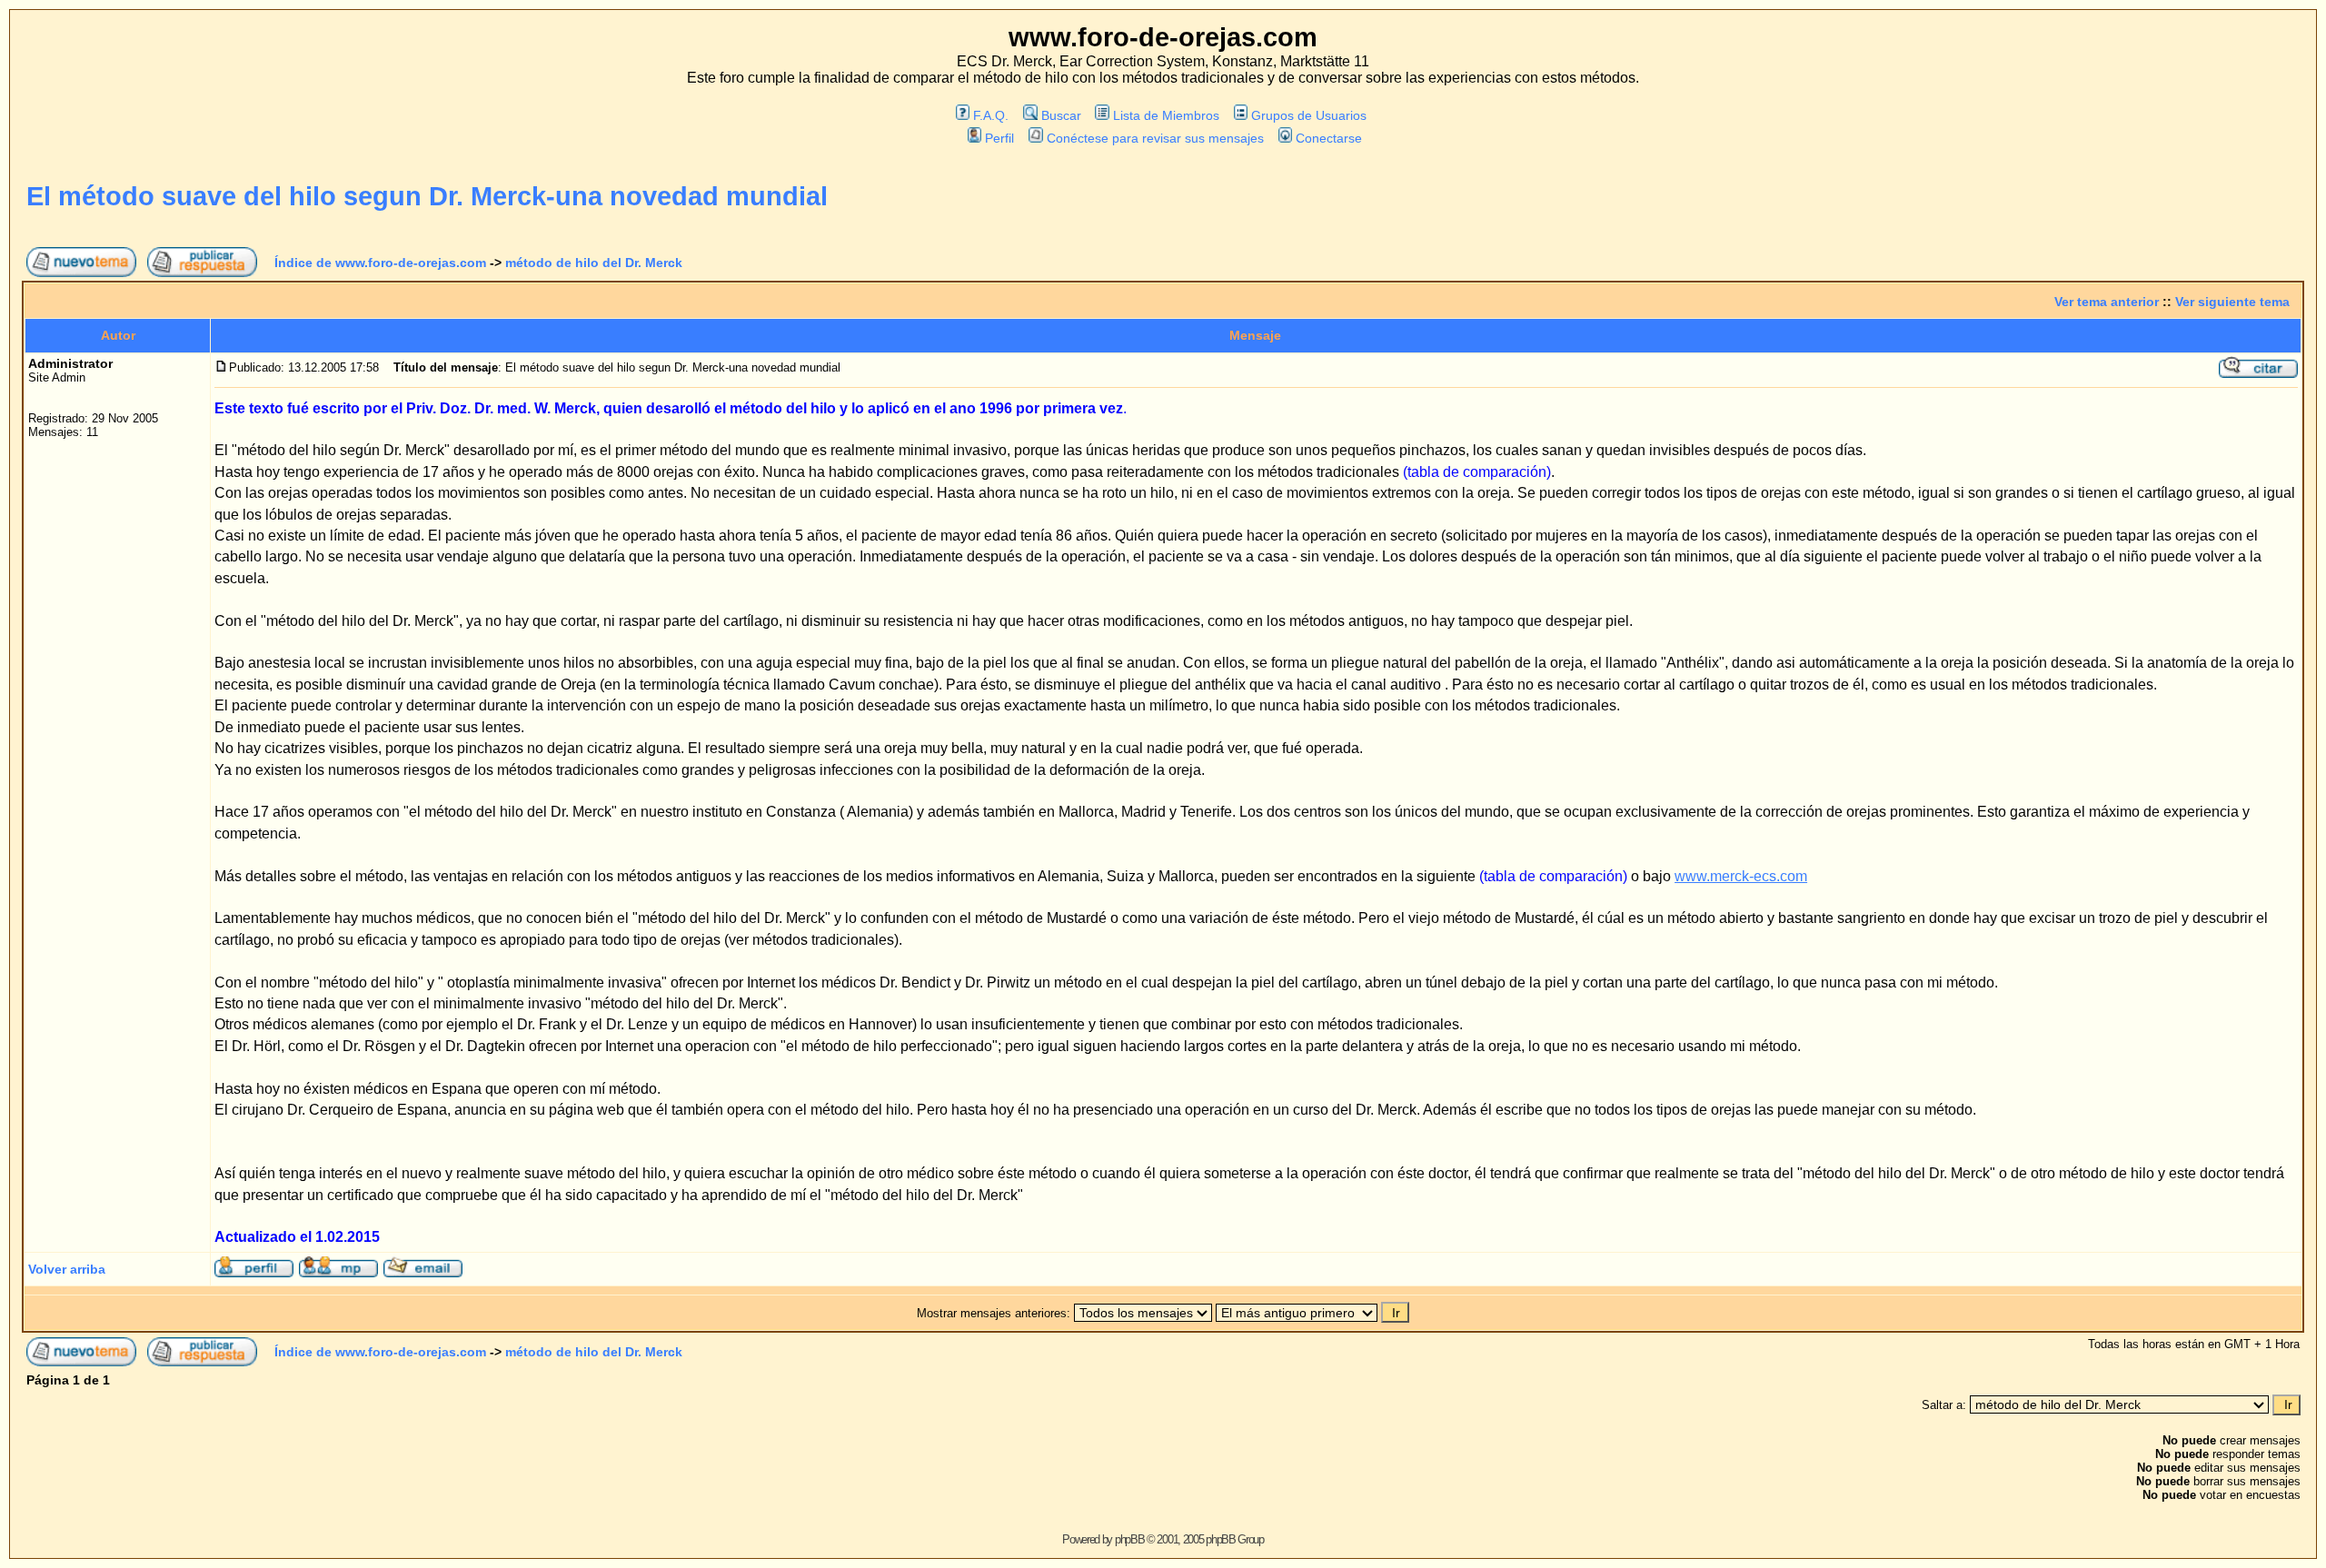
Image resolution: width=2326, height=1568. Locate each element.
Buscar (1061, 115)
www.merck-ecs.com (1741, 876)
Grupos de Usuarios (1309, 115)
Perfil (999, 138)
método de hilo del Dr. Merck (594, 263)
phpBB (1130, 1539)
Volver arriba (67, 1269)
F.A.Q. (991, 115)
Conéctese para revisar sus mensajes (1155, 138)
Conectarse (1329, 138)
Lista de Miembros (1166, 115)
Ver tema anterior (2107, 302)
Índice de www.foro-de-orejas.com (380, 263)
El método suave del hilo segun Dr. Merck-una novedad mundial (427, 196)
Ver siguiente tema (2232, 302)
